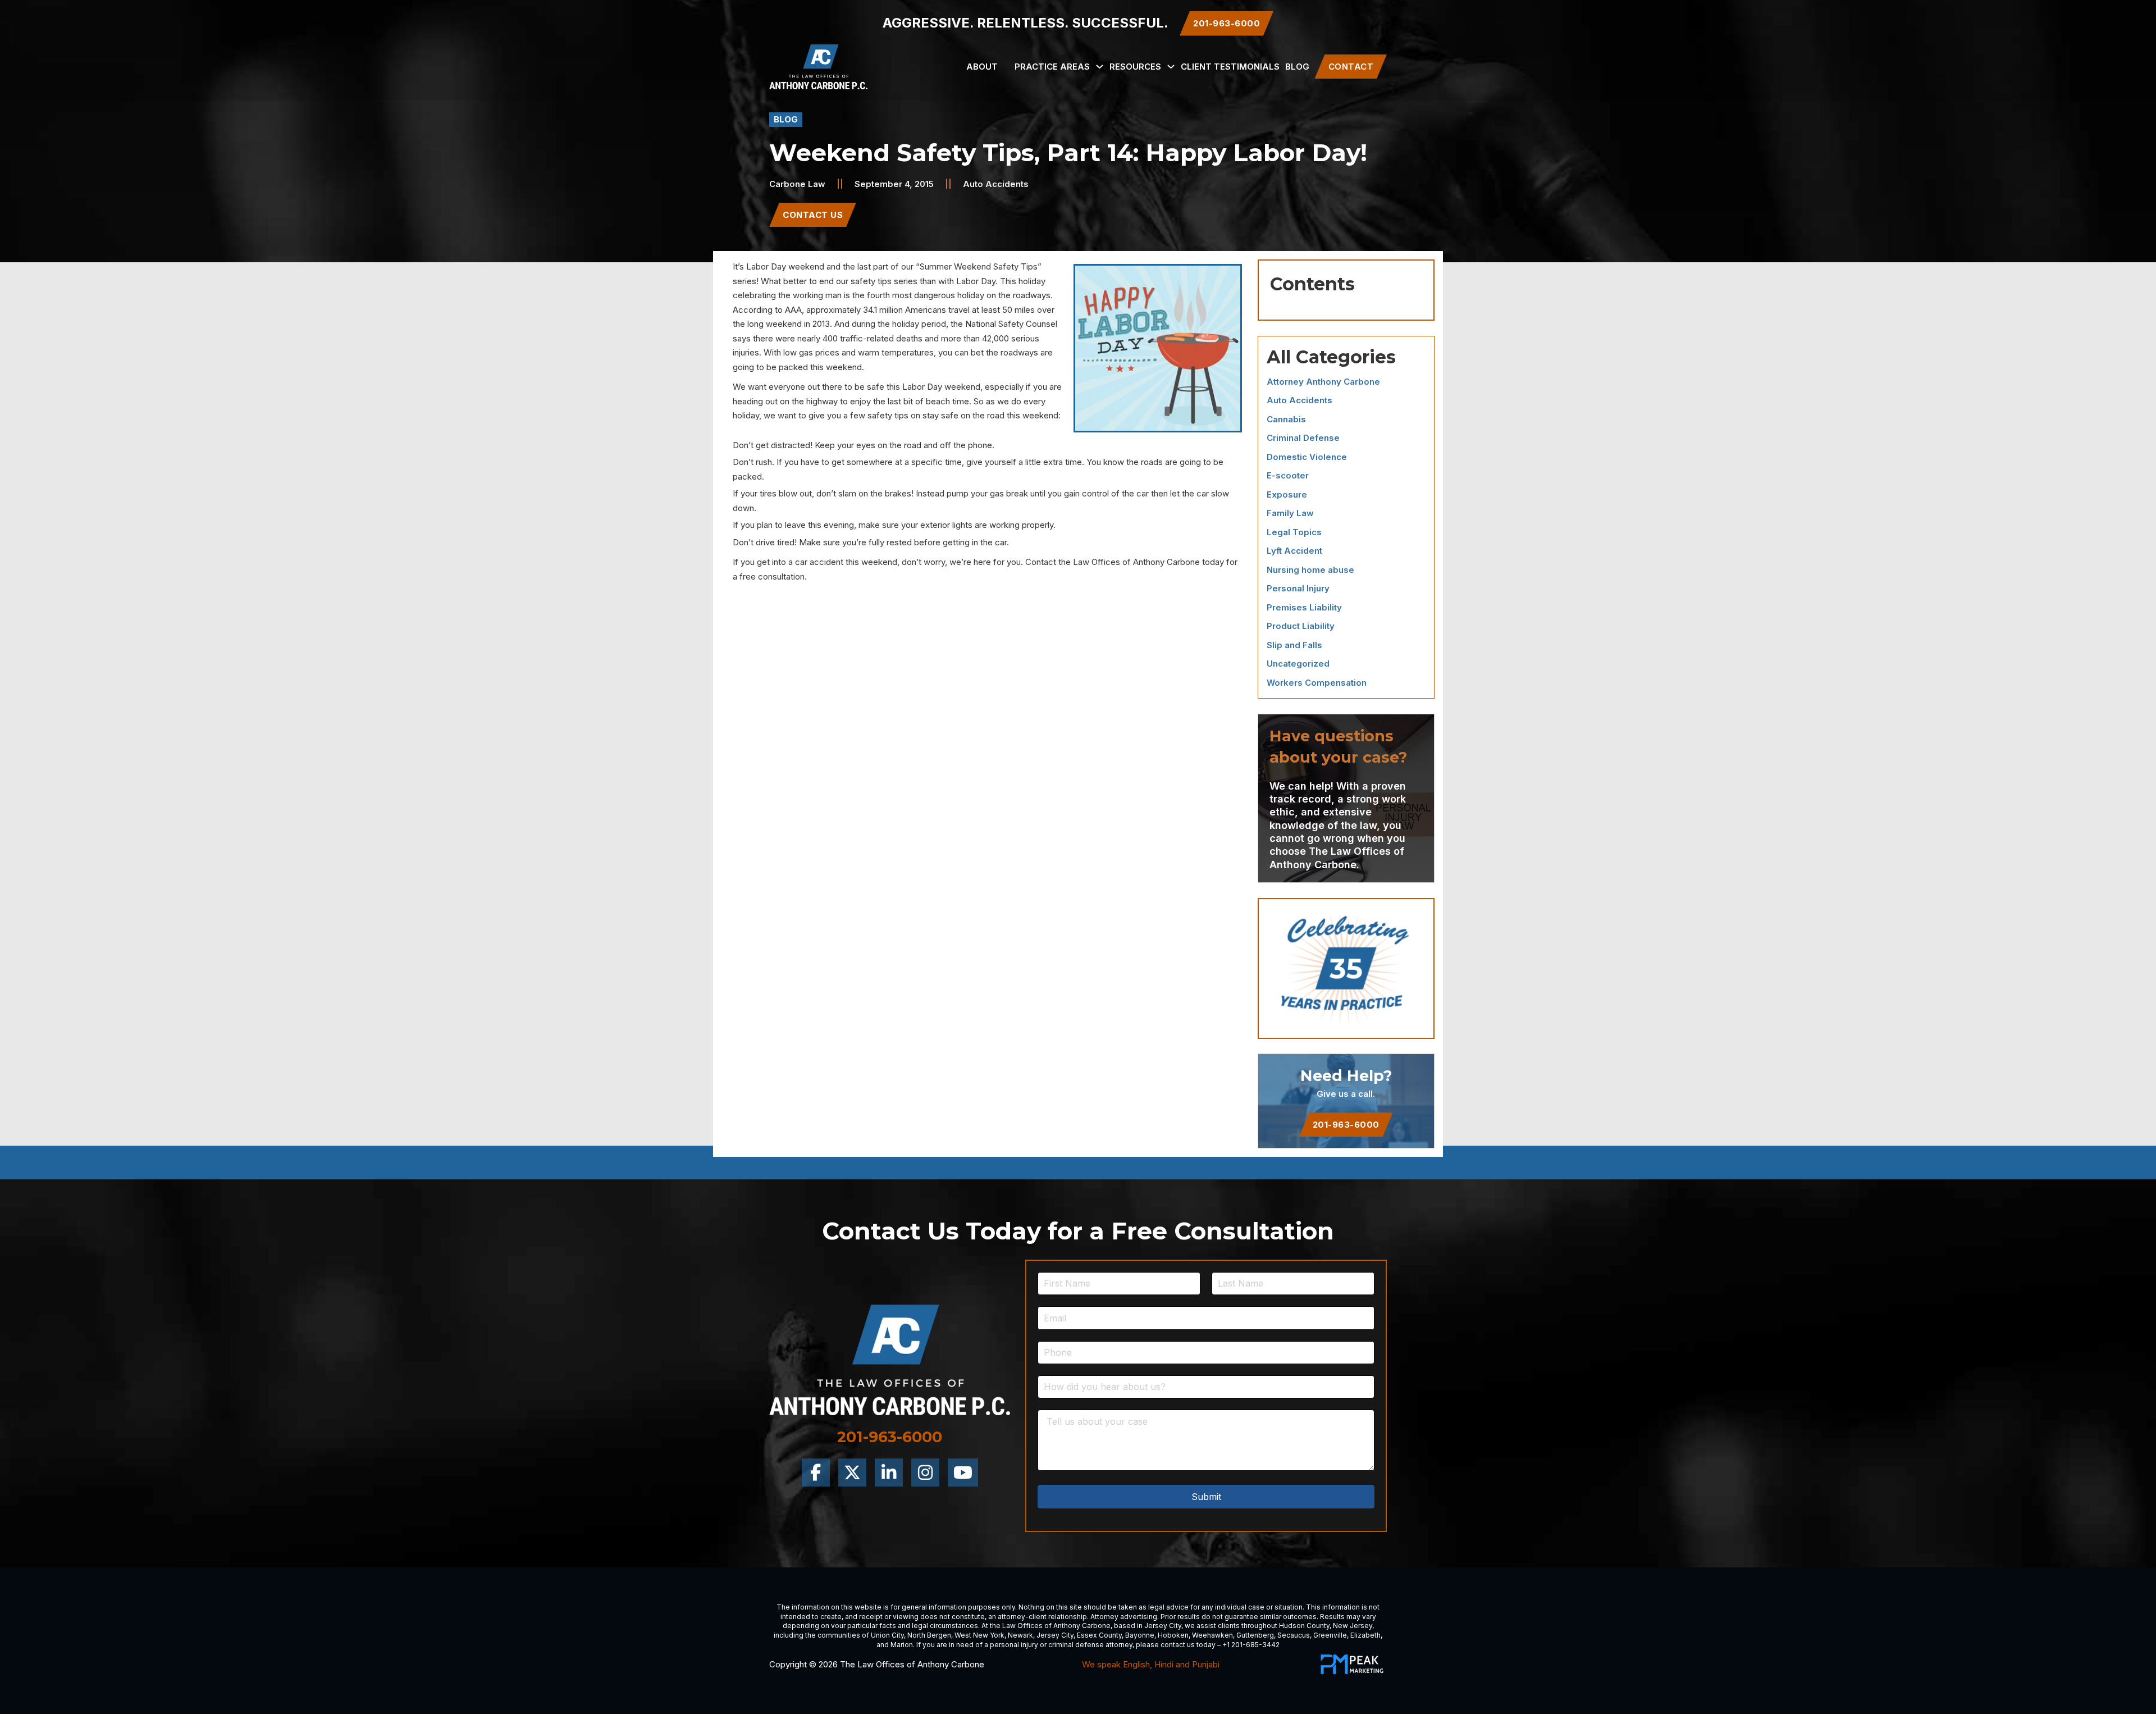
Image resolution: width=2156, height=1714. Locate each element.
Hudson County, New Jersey (1326, 1626)
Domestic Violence (1307, 457)
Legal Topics (1294, 532)
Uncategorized (1298, 664)
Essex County (1099, 1635)
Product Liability (1301, 626)
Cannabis (1286, 419)
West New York (979, 1635)
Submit (1206, 1497)
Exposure (1287, 494)
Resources (1135, 67)
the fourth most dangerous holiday (918, 295)
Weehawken (1212, 1635)
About (982, 67)
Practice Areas (1052, 67)
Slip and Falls (1294, 645)
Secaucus (1294, 1635)
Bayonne (1140, 1635)
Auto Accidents (996, 184)
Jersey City (1163, 1626)
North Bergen (929, 1635)
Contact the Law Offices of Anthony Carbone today (1125, 562)
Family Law (1290, 513)
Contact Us (813, 215)
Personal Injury (1298, 588)
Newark (1020, 1635)
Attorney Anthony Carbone (1323, 382)
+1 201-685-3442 (1251, 1645)
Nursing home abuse (1310, 570)
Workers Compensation (1317, 683)
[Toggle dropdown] (1100, 67)
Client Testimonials (1230, 67)
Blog (1297, 67)
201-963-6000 (1346, 1125)
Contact (1351, 67)
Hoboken (1173, 1635)
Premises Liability (1304, 607)
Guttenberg (1255, 1635)
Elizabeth (1365, 1635)
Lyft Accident (1294, 551)
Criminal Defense (1303, 438)
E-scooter (1288, 475)
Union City (887, 1635)
